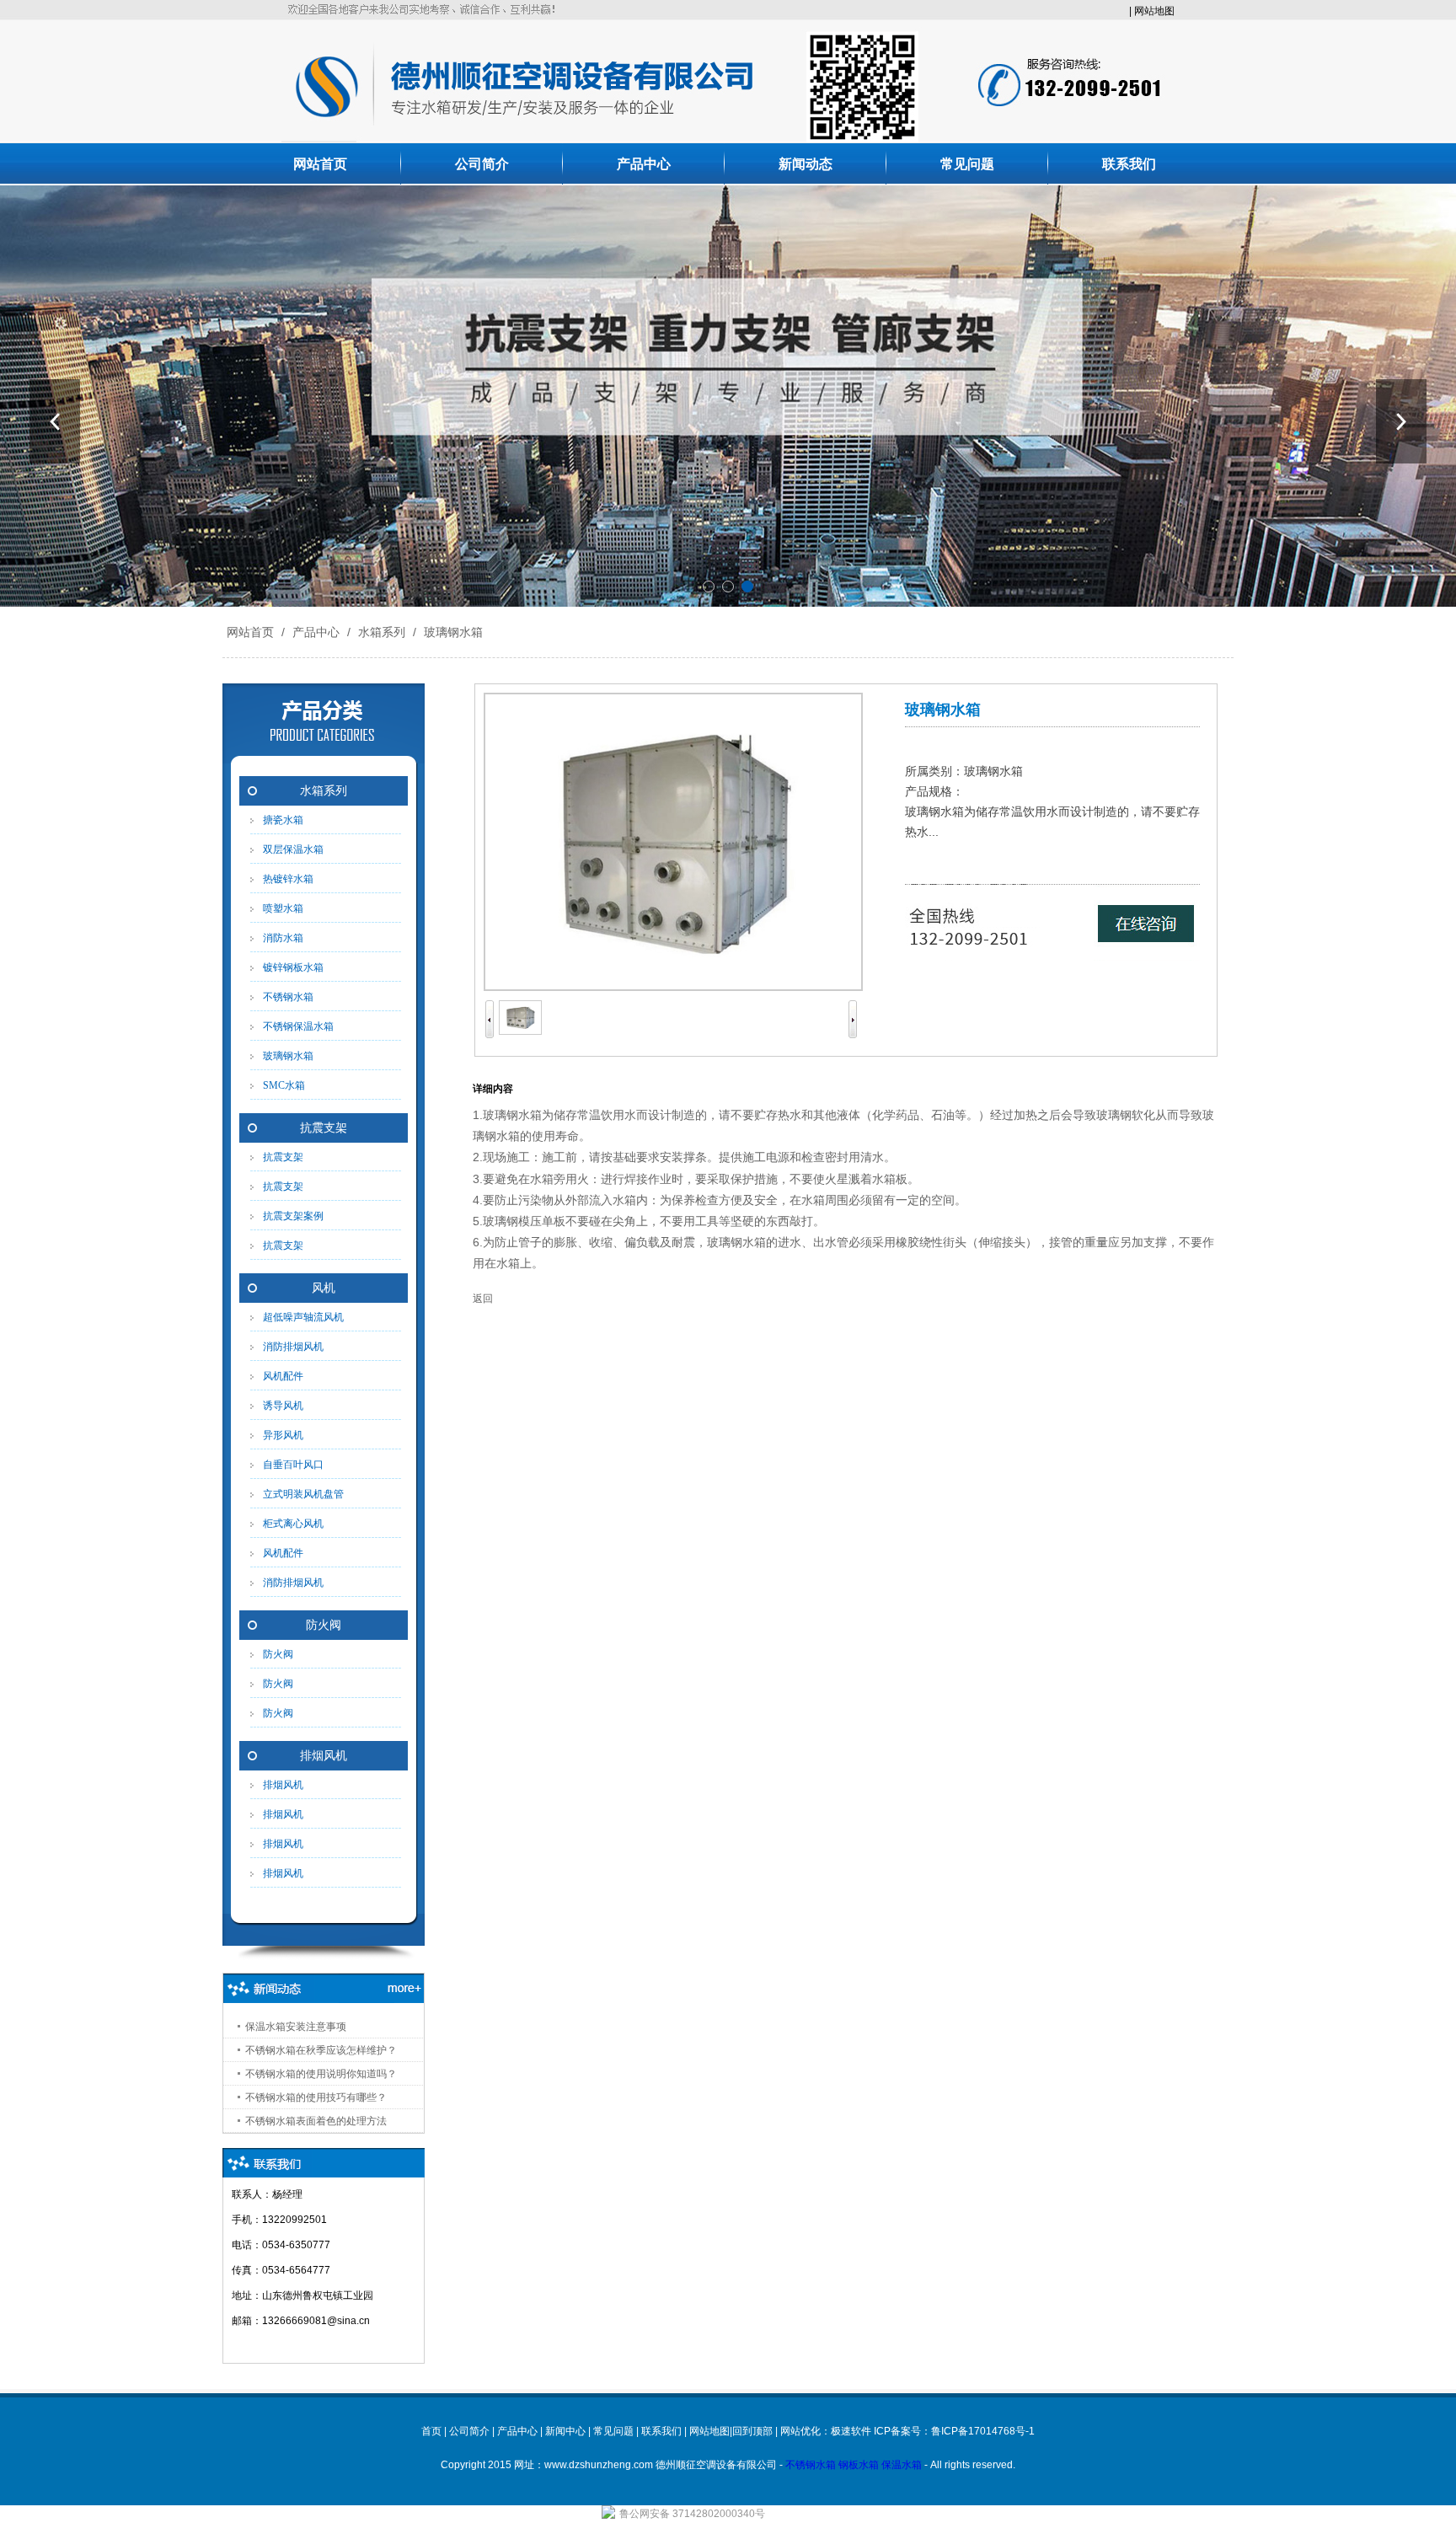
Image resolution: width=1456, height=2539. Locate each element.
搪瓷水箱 (283, 820)
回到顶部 (752, 2431)
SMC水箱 (284, 1085)
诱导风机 (283, 1406)
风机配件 (283, 1376)
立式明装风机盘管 (303, 1494)
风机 (324, 1288)
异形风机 (283, 1435)
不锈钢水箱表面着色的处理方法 (316, 2121)
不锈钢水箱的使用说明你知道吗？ (321, 2074)
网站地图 (1154, 11)
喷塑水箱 (283, 908)
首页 (431, 2431)
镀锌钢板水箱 (293, 967)
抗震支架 (324, 1128)
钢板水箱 (859, 2465)
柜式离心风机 (293, 1524)
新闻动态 (806, 164)
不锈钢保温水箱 (298, 1026)
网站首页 (320, 164)
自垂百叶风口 (293, 1465)
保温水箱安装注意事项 (296, 2027)
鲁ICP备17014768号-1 (983, 2431)
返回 (483, 1299)
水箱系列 (382, 632)
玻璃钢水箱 (452, 632)
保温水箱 (902, 2465)
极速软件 (851, 2431)
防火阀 (324, 1625)
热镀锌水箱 (288, 879)
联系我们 (1129, 164)
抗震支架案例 (293, 1216)
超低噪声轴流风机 (303, 1317)
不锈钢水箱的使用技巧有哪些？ (316, 2097)
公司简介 (482, 164)
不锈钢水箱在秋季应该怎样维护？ (321, 2050)
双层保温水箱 (293, 849)
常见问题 (967, 164)
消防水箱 (283, 938)
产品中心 (644, 164)
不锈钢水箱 (288, 997)
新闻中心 (565, 2431)
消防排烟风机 (293, 1347)
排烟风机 (324, 1756)
